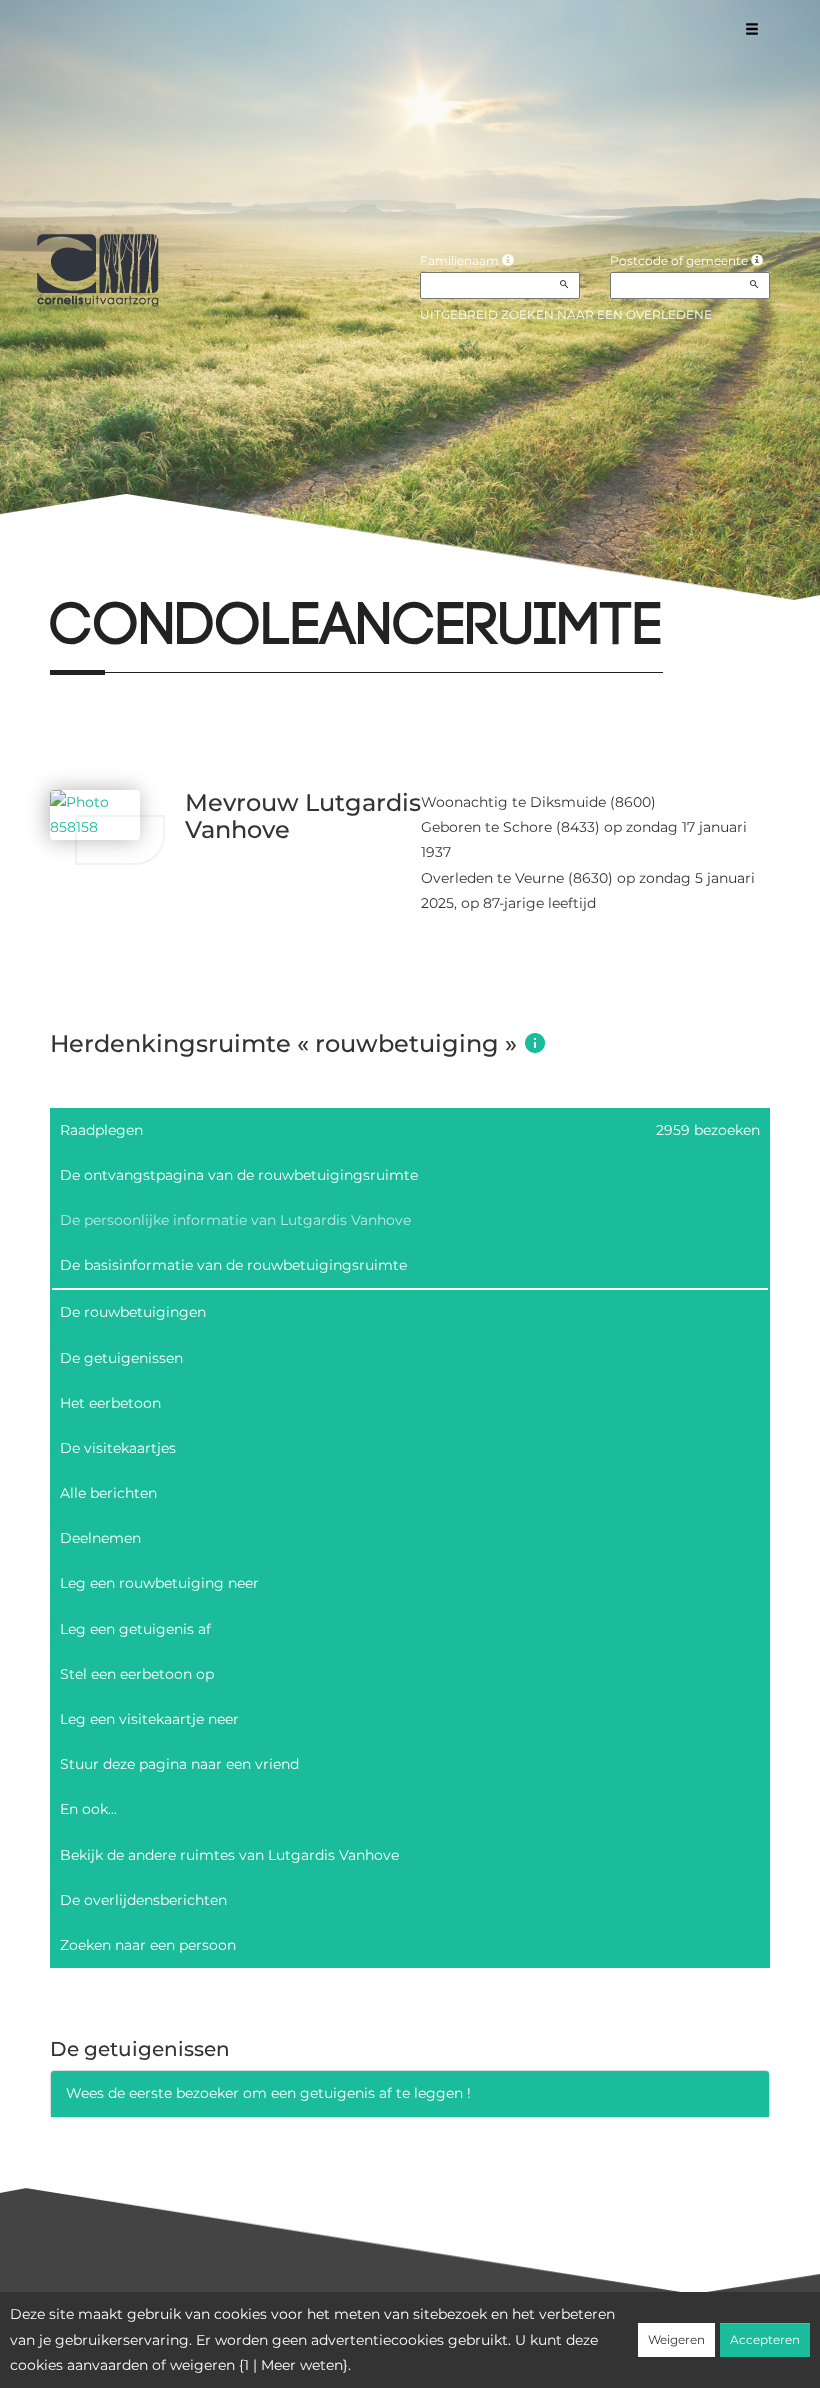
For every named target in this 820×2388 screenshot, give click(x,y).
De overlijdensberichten (143, 1900)
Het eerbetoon (110, 1403)
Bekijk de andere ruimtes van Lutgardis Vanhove (229, 1855)
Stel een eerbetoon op (137, 1674)
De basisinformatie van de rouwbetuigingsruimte (233, 1265)
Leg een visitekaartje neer (149, 1719)
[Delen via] (217, 574)
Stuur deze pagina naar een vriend (179, 1764)
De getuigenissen (121, 1358)
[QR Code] (183, 574)
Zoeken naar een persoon (148, 1945)
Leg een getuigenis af (135, 1629)
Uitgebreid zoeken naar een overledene (566, 314)
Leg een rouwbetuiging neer (159, 1583)
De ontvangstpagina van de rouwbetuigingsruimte (239, 1175)
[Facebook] (49, 574)
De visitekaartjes (118, 1448)
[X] (83, 574)
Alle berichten (108, 1493)
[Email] (116, 574)
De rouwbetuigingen (133, 1312)
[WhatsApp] (150, 574)
